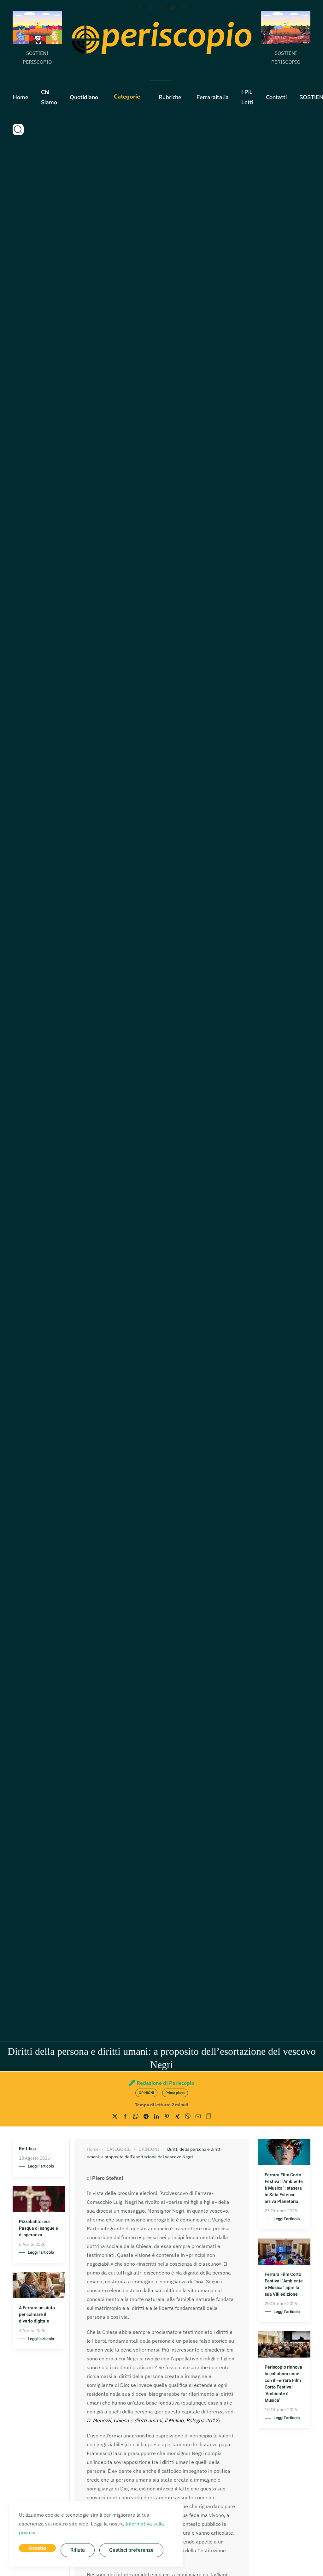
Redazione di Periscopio (165, 2083)
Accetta (37, 2548)
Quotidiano (84, 97)
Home (21, 97)
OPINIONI (146, 2093)
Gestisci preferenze (131, 2550)
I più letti (247, 97)
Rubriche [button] (170, 97)
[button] (18, 129)
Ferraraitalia (213, 97)
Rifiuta (78, 2550)
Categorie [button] (127, 97)
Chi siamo (49, 97)
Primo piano (175, 2093)
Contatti (276, 97)
